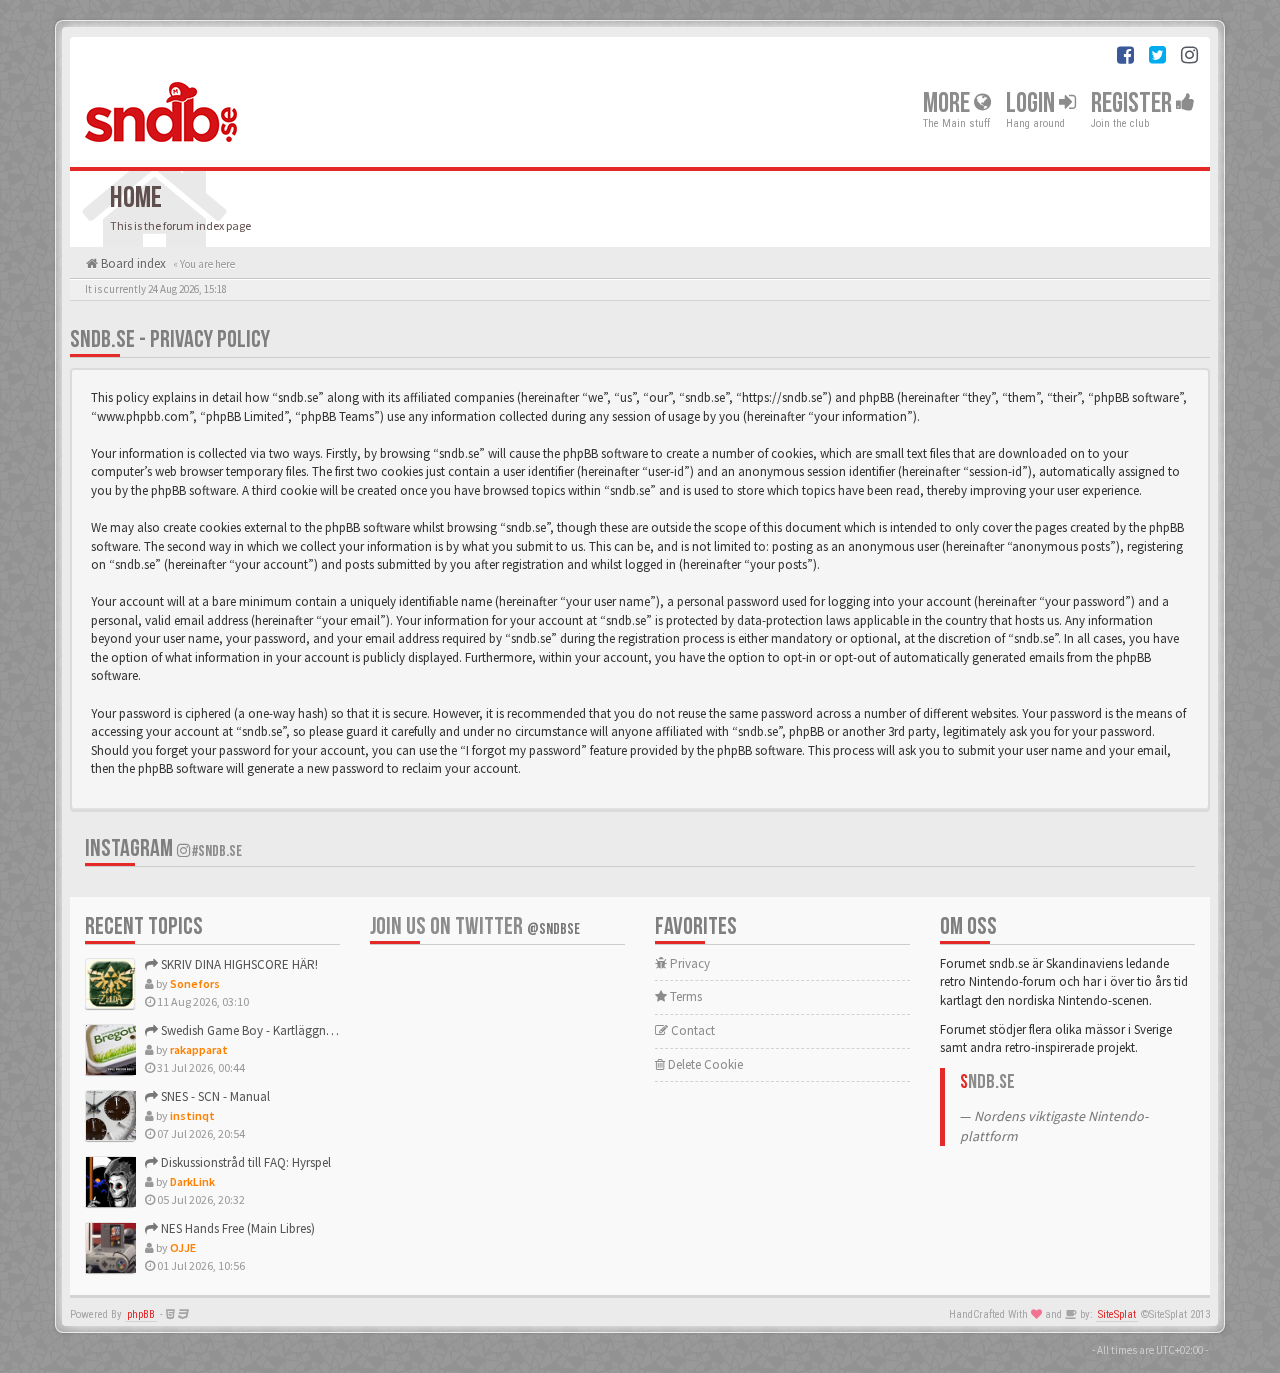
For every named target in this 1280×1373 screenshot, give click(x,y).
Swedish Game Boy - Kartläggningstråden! (272, 1030)
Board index (132, 263)
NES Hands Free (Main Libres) (236, 1228)
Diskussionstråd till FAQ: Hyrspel (244, 1162)
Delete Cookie (704, 1064)
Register (1133, 103)
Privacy (688, 963)
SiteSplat (1117, 1314)
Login (1032, 103)
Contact (691, 1030)
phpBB (141, 1314)
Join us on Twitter (475, 926)
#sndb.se (216, 851)
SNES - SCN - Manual (214, 1096)
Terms (684, 996)
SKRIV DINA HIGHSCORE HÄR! (238, 964)
